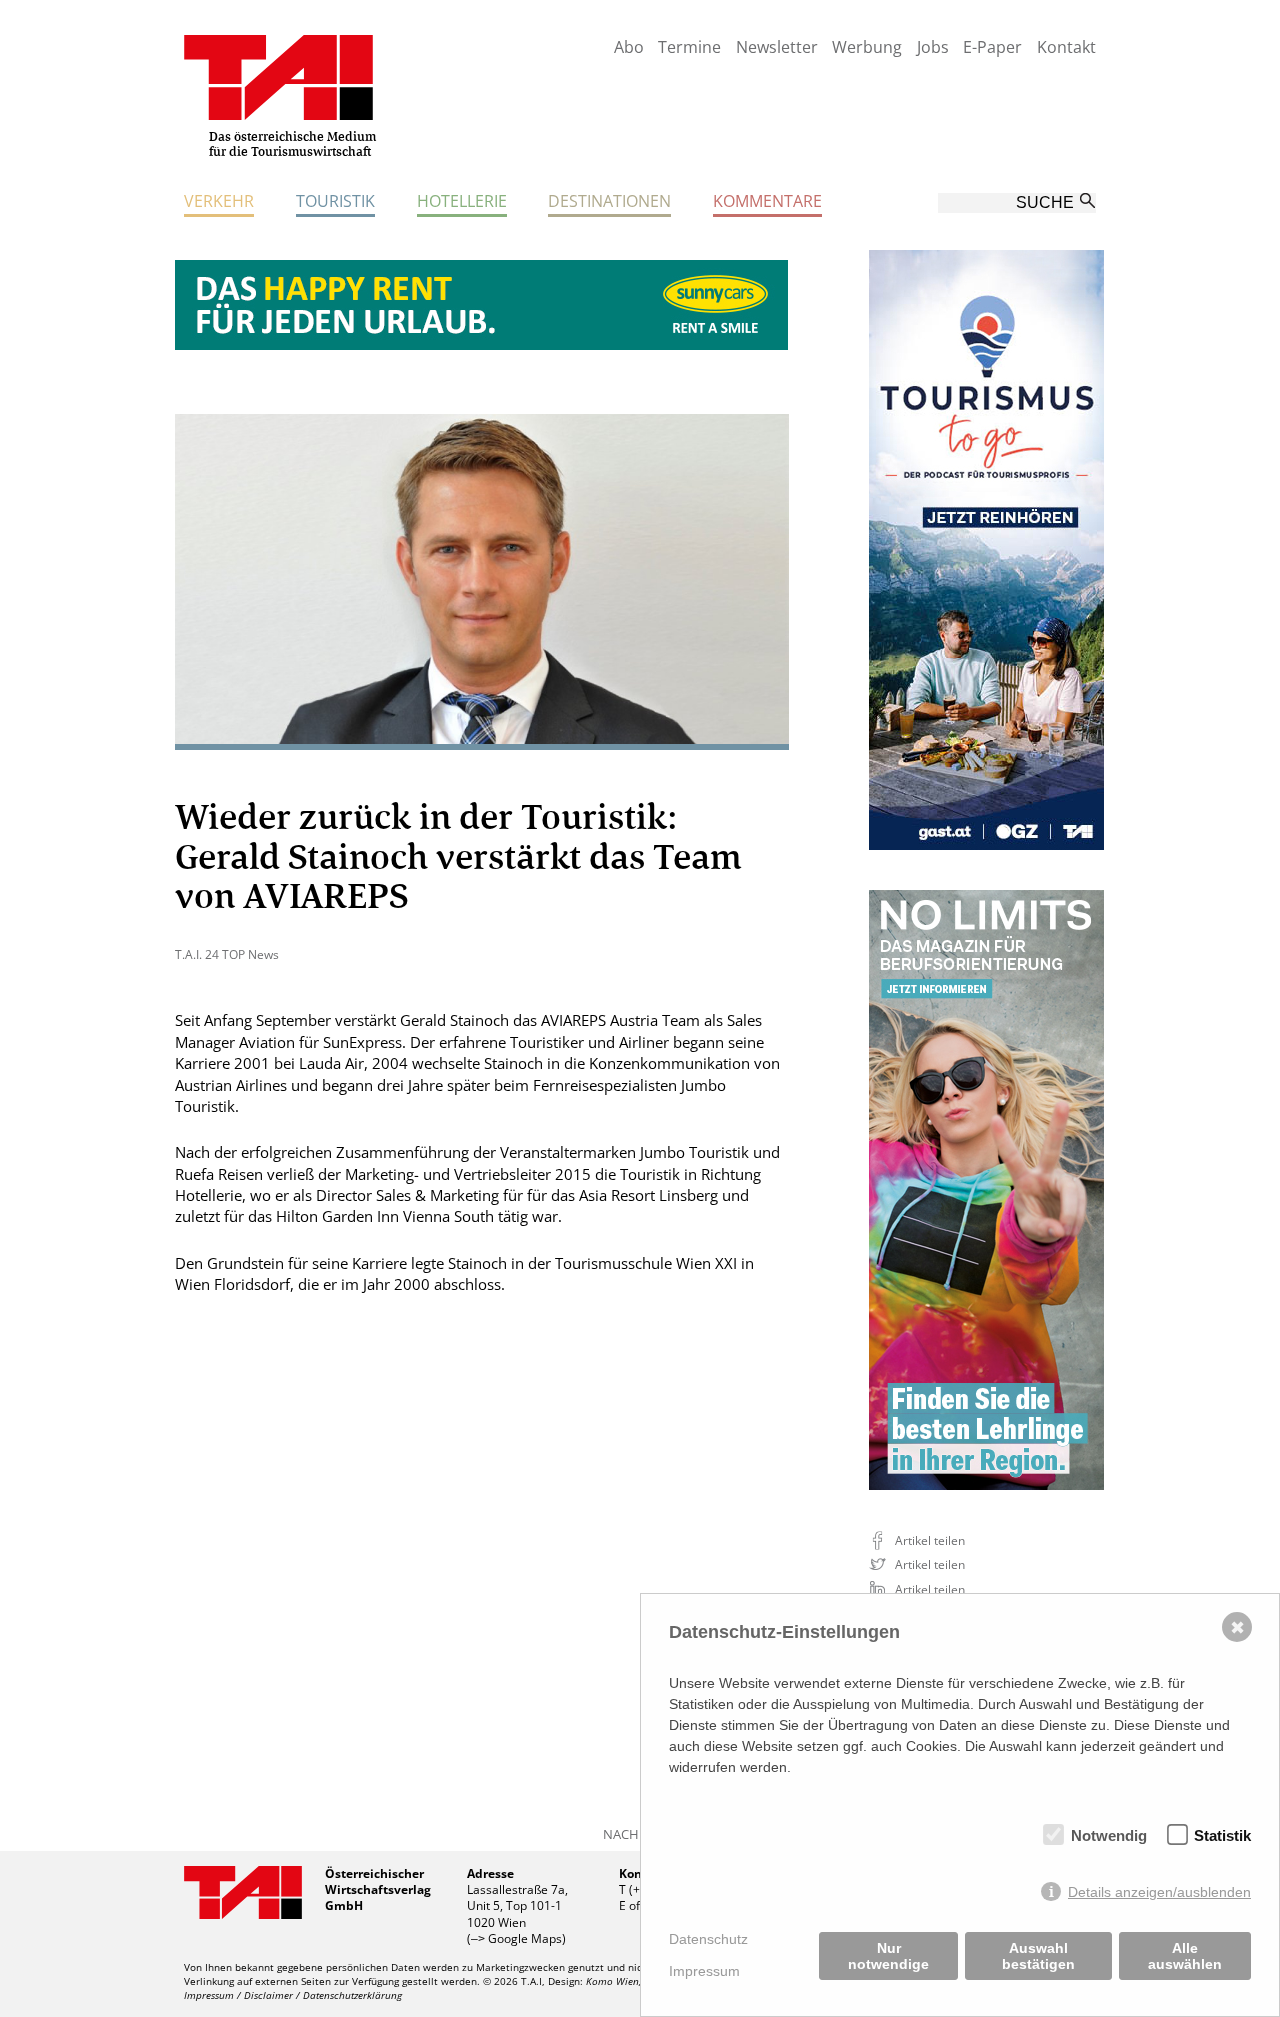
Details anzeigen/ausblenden (1159, 1892)
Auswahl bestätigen (1038, 1956)
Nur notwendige (888, 1956)
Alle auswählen (1185, 1956)
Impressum (704, 1971)
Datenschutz (708, 1939)
